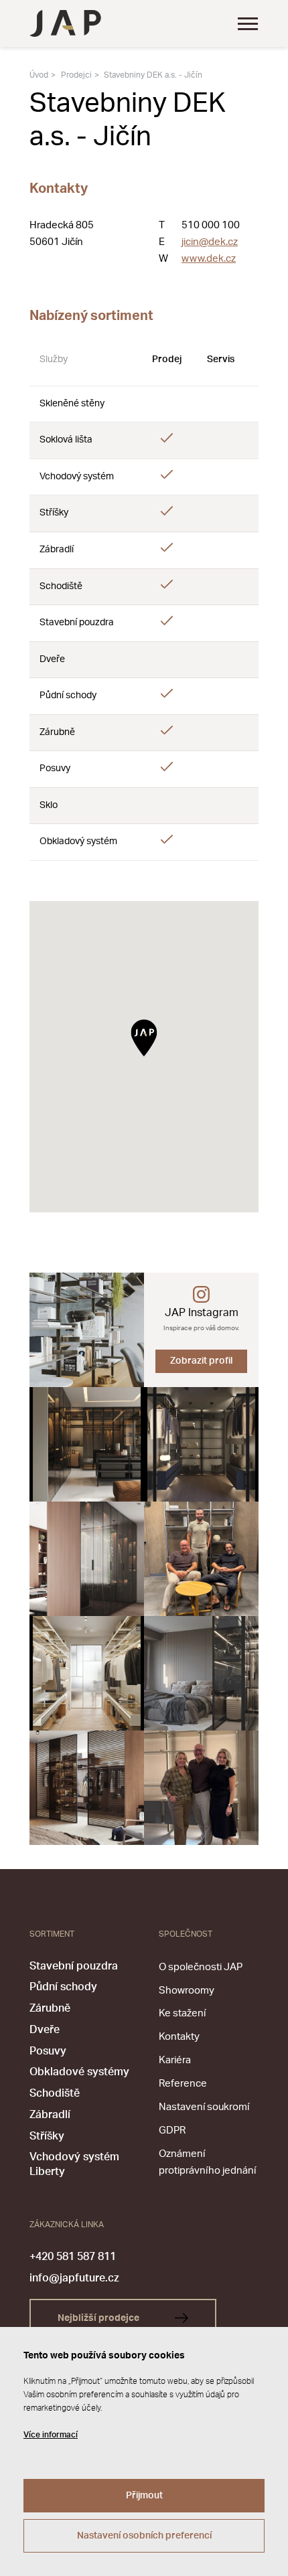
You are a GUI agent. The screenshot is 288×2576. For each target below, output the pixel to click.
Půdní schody (63, 1987)
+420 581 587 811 (73, 2257)
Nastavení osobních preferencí (144, 2536)
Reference (183, 2084)
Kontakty (179, 2037)
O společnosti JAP (201, 1967)
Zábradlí (50, 2115)
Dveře (45, 2030)
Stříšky (47, 2136)
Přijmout (144, 2496)
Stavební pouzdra (74, 1966)
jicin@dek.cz (210, 242)
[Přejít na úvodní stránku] (65, 23)
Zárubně (50, 2008)
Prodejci (76, 75)
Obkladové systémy (79, 2072)
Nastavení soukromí (204, 2107)
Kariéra (175, 2060)
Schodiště (55, 2093)
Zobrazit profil (201, 1361)
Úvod (39, 75)
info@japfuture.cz (74, 2278)
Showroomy (187, 1991)
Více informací (51, 2435)
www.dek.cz (209, 259)
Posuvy (48, 2051)
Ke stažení (182, 2013)
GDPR (172, 2130)
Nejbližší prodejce (99, 2318)
